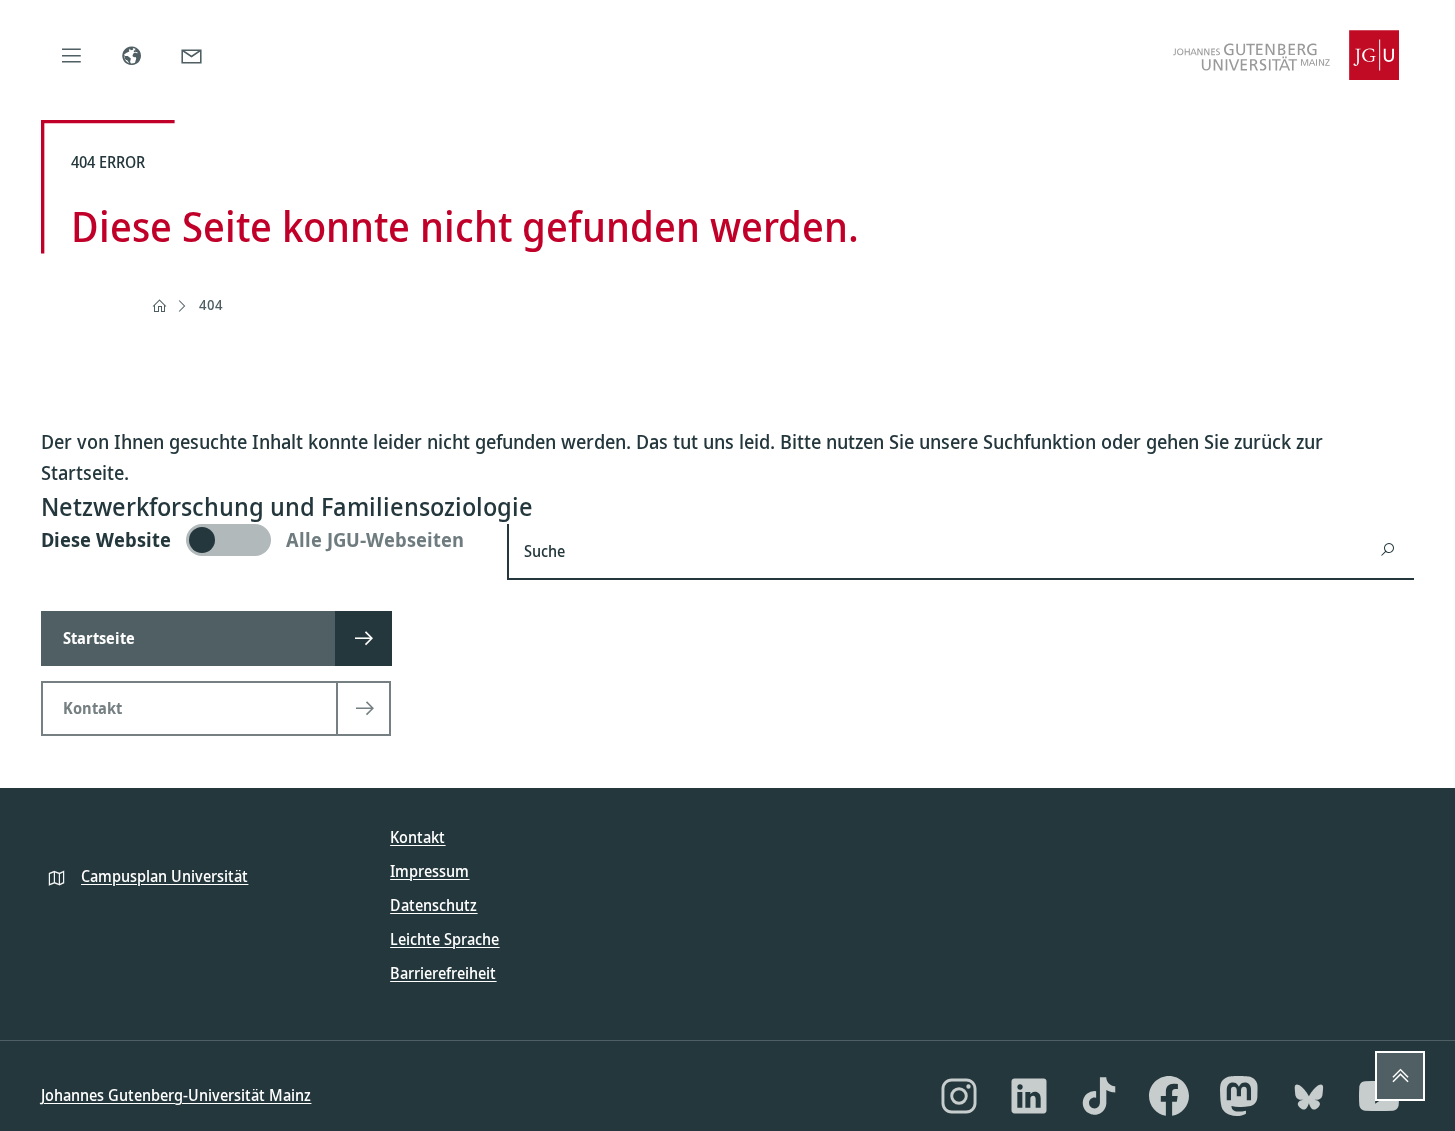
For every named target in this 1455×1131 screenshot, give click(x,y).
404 (211, 304)
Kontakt (417, 837)
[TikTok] (1099, 1096)
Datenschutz (433, 905)
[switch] (262, 540)
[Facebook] (1169, 1096)
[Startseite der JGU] (1286, 55)
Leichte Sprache (444, 939)
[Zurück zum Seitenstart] (1400, 1076)
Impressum (429, 871)
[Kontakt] (191, 55)
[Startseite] (159, 306)
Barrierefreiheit (443, 973)
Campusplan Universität (164, 876)
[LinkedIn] (1029, 1096)
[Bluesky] (1309, 1096)
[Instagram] (959, 1096)
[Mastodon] (1239, 1096)
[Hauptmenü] (71, 55)
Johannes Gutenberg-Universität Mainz (176, 1095)
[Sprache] (131, 55)
